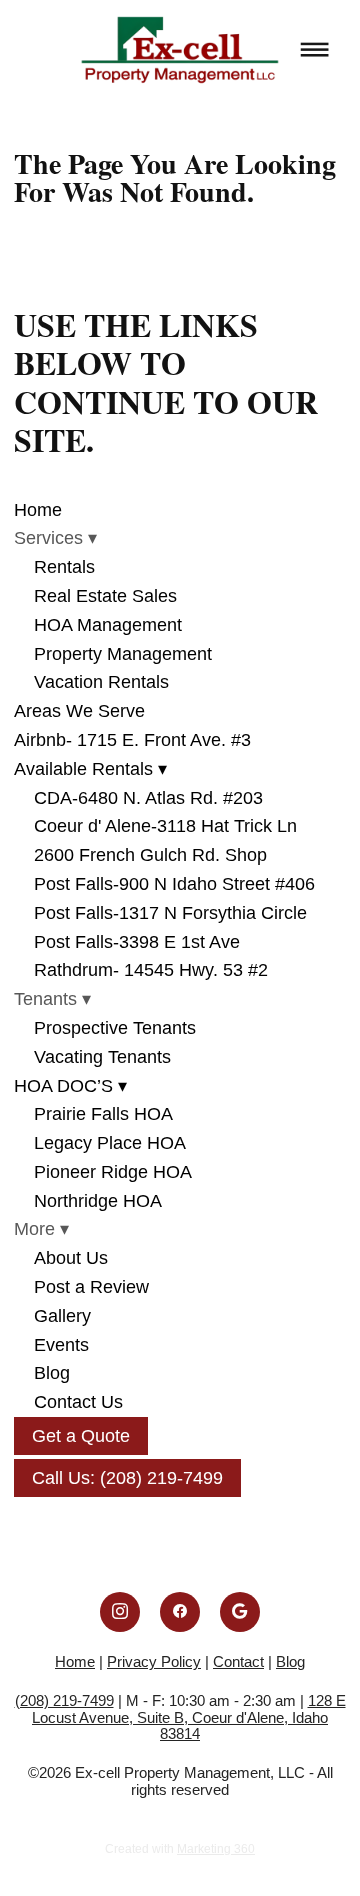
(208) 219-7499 (64, 1700)
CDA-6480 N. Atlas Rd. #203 (148, 798)
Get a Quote (81, 1436)
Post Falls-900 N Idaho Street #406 (174, 884)
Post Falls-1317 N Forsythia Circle (170, 913)
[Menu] (315, 50)
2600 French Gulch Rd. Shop (150, 855)
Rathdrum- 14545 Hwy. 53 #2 (151, 970)
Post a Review (91, 1287)
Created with (180, 1849)
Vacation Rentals (101, 682)
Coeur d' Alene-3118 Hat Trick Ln (165, 826)
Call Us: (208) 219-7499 (127, 1478)
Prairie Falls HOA (103, 1114)
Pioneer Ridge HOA (113, 1172)
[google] (240, 1612)
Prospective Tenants (115, 1028)
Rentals (64, 567)
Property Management (123, 654)
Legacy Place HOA (110, 1143)
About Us (71, 1258)
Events (61, 1345)
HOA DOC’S (70, 1086)
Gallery (62, 1316)
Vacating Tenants (102, 1057)
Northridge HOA (98, 1201)
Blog (52, 1373)
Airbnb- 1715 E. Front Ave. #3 (132, 740)
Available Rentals (90, 769)
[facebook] (180, 1612)
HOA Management (108, 625)
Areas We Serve (79, 711)
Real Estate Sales (105, 596)
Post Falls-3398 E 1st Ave (137, 942)
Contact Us (78, 1402)
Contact (238, 1661)
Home (38, 510)
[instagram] (120, 1612)
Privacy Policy (154, 1661)
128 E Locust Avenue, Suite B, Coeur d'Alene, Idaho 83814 (189, 1717)
